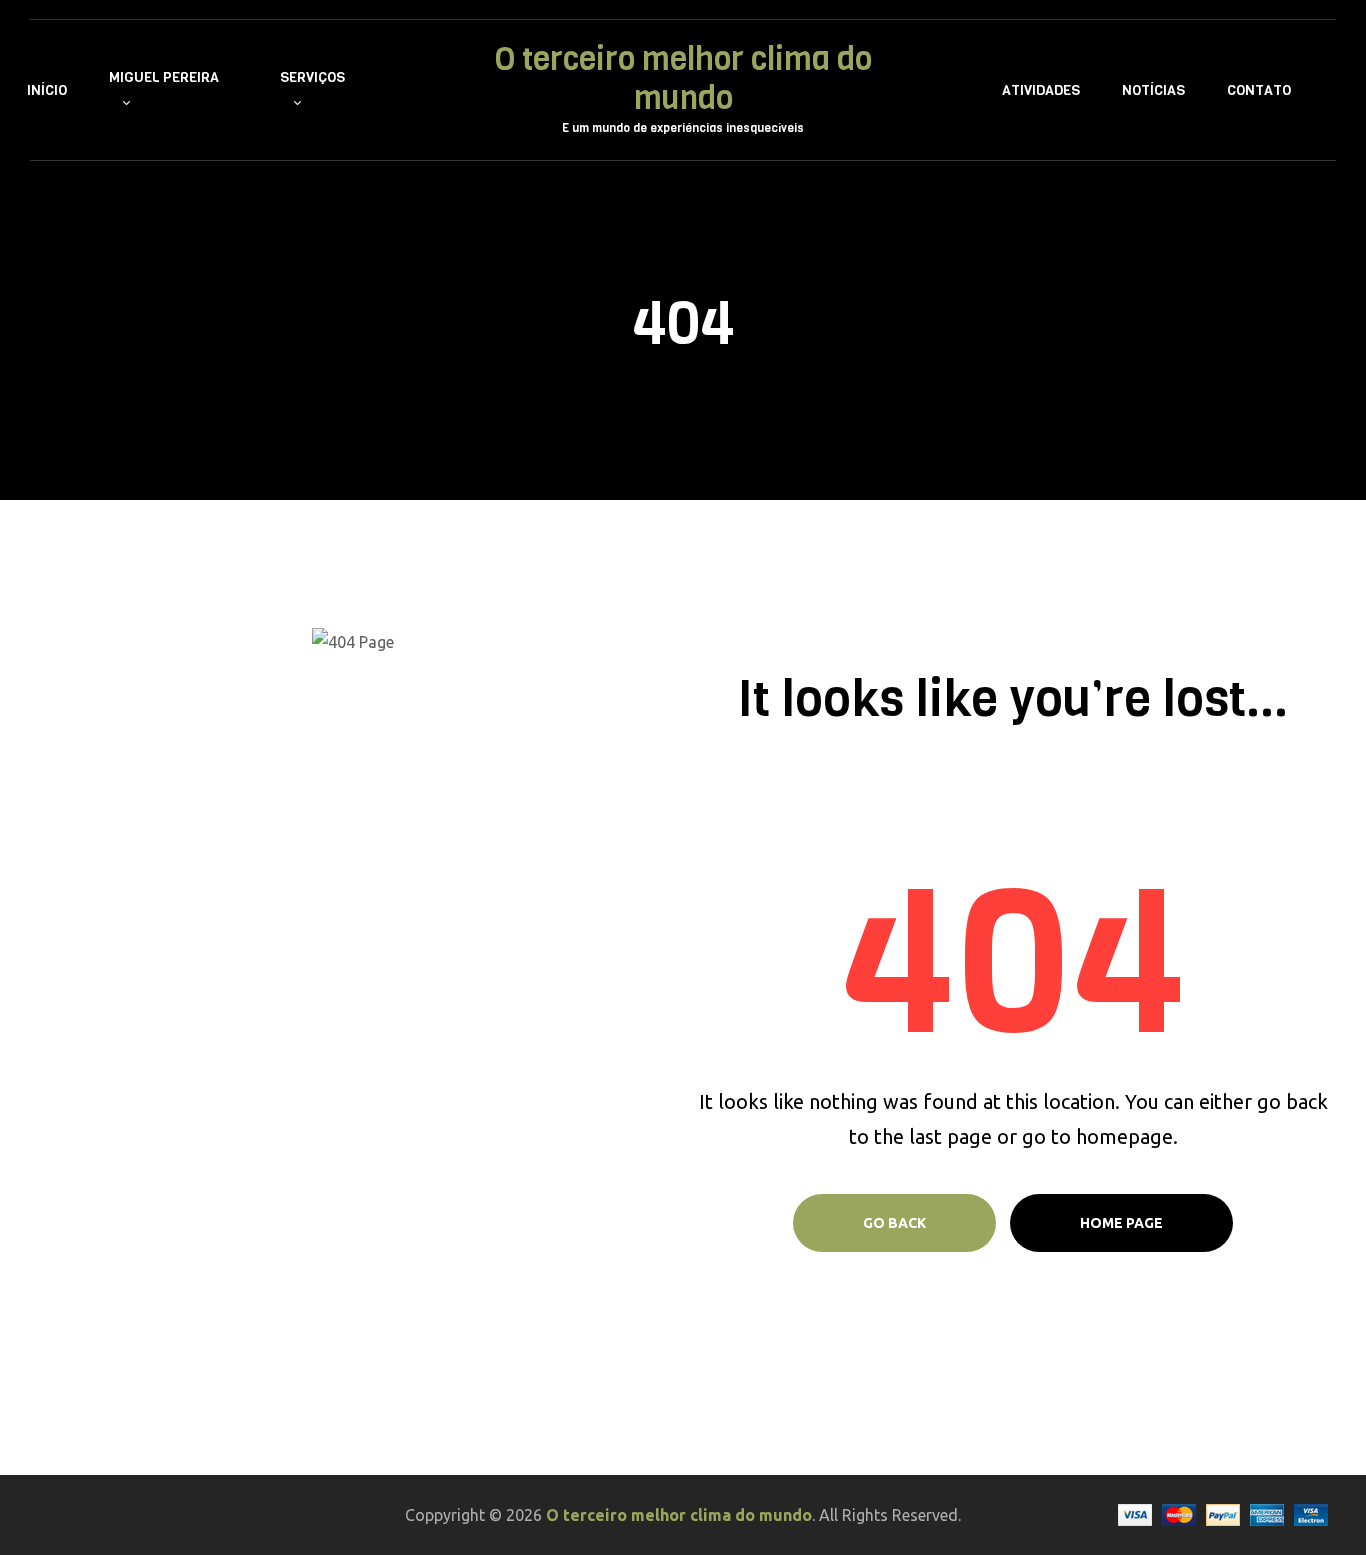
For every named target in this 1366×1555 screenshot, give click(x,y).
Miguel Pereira (164, 77)
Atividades (1041, 90)
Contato (1259, 90)
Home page (1121, 1223)
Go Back (894, 1223)
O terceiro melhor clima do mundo (683, 80)
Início (47, 90)
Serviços (312, 77)
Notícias (1153, 90)
